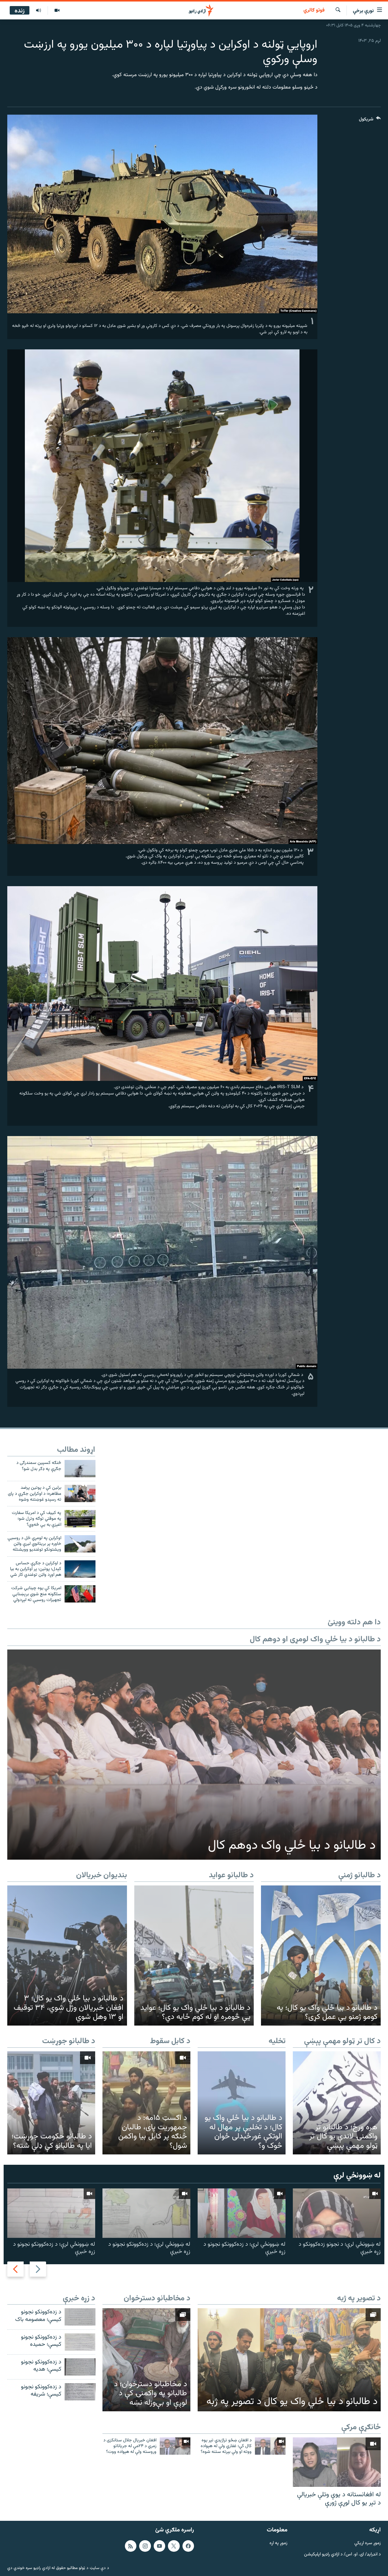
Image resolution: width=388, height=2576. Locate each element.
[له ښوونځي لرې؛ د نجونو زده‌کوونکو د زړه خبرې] (337, 2213)
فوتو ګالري (314, 11)
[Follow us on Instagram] (145, 2546)
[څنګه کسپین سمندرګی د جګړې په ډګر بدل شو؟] (80, 1469)
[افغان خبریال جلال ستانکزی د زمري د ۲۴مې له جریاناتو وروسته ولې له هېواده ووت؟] (175, 2446)
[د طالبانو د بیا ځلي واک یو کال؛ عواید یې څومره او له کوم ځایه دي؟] (194, 1956)
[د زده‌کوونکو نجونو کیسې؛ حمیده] (80, 2342)
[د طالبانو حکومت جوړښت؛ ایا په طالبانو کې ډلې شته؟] (51, 2103)
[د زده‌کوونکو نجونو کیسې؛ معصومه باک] (80, 2317)
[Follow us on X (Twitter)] (174, 2546)
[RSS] (131, 2546)
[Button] (370, 121)
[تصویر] (57, 11)
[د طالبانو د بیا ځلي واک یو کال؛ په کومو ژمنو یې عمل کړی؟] (321, 1956)
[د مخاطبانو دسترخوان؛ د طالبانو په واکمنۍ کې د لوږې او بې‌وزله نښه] (146, 2360)
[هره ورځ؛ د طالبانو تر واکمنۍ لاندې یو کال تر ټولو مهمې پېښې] (337, 2103)
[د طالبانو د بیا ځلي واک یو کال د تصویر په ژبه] (289, 2360)
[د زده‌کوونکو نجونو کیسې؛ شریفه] (80, 2392)
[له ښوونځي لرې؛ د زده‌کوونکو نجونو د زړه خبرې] (242, 2213)
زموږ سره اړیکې (368, 2543)
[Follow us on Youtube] (159, 2546)
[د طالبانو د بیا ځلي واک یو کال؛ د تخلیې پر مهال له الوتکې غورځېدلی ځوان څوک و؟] (242, 2103)
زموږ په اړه (278, 2543)
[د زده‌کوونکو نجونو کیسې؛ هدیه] (80, 2367)
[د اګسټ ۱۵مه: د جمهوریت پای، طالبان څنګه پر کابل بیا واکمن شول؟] (146, 2103)
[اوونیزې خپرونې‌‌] (38, 11)
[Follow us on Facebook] (188, 2546)
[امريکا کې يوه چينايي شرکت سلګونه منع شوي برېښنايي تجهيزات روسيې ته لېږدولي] (80, 1594)
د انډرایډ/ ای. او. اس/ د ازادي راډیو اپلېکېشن (342, 2554)
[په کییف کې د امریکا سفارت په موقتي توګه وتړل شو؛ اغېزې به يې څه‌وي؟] (80, 1519)
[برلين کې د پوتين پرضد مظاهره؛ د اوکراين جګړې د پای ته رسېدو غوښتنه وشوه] (80, 1493)
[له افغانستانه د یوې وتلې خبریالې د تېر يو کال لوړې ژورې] (337, 2462)
